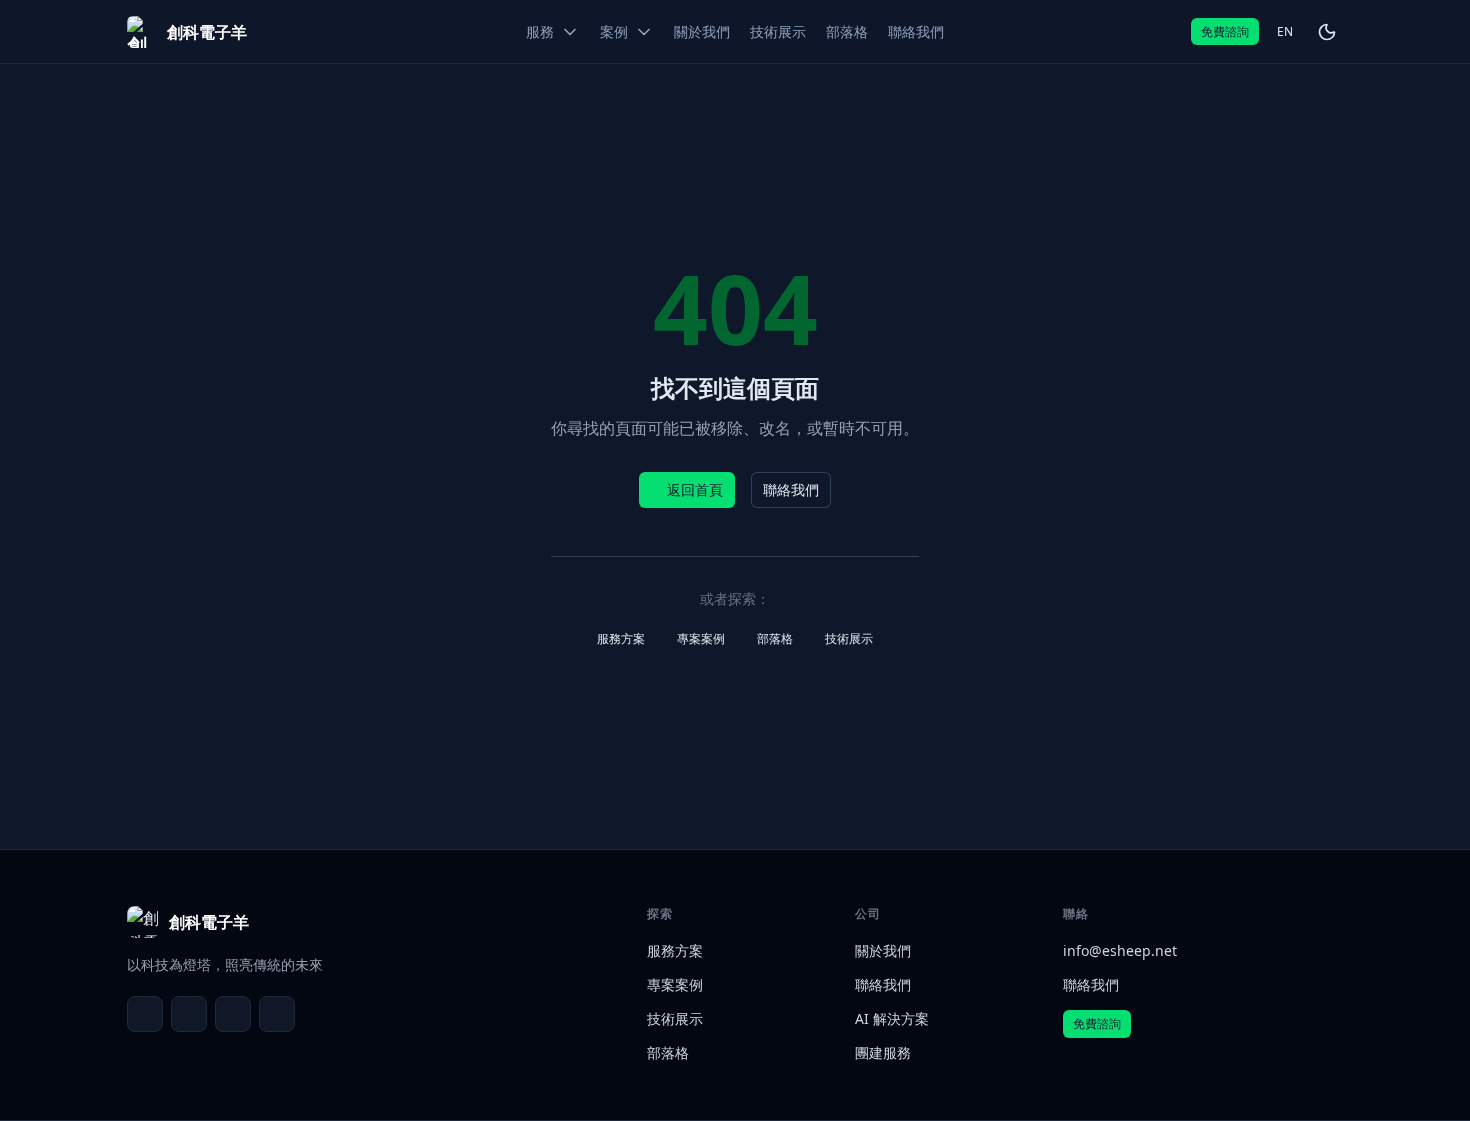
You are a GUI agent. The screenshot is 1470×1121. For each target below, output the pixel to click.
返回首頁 (695, 489)
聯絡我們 (791, 489)
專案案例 (701, 638)
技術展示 (849, 638)
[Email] (145, 1014)
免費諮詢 (1225, 31)
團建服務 (883, 1052)
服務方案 (621, 638)
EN (1285, 31)
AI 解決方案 (892, 1018)
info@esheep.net (1120, 950)
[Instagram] (277, 1014)
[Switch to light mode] (1327, 32)
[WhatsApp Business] (233, 1014)
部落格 (775, 638)
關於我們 (883, 950)
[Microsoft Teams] (189, 1014)
